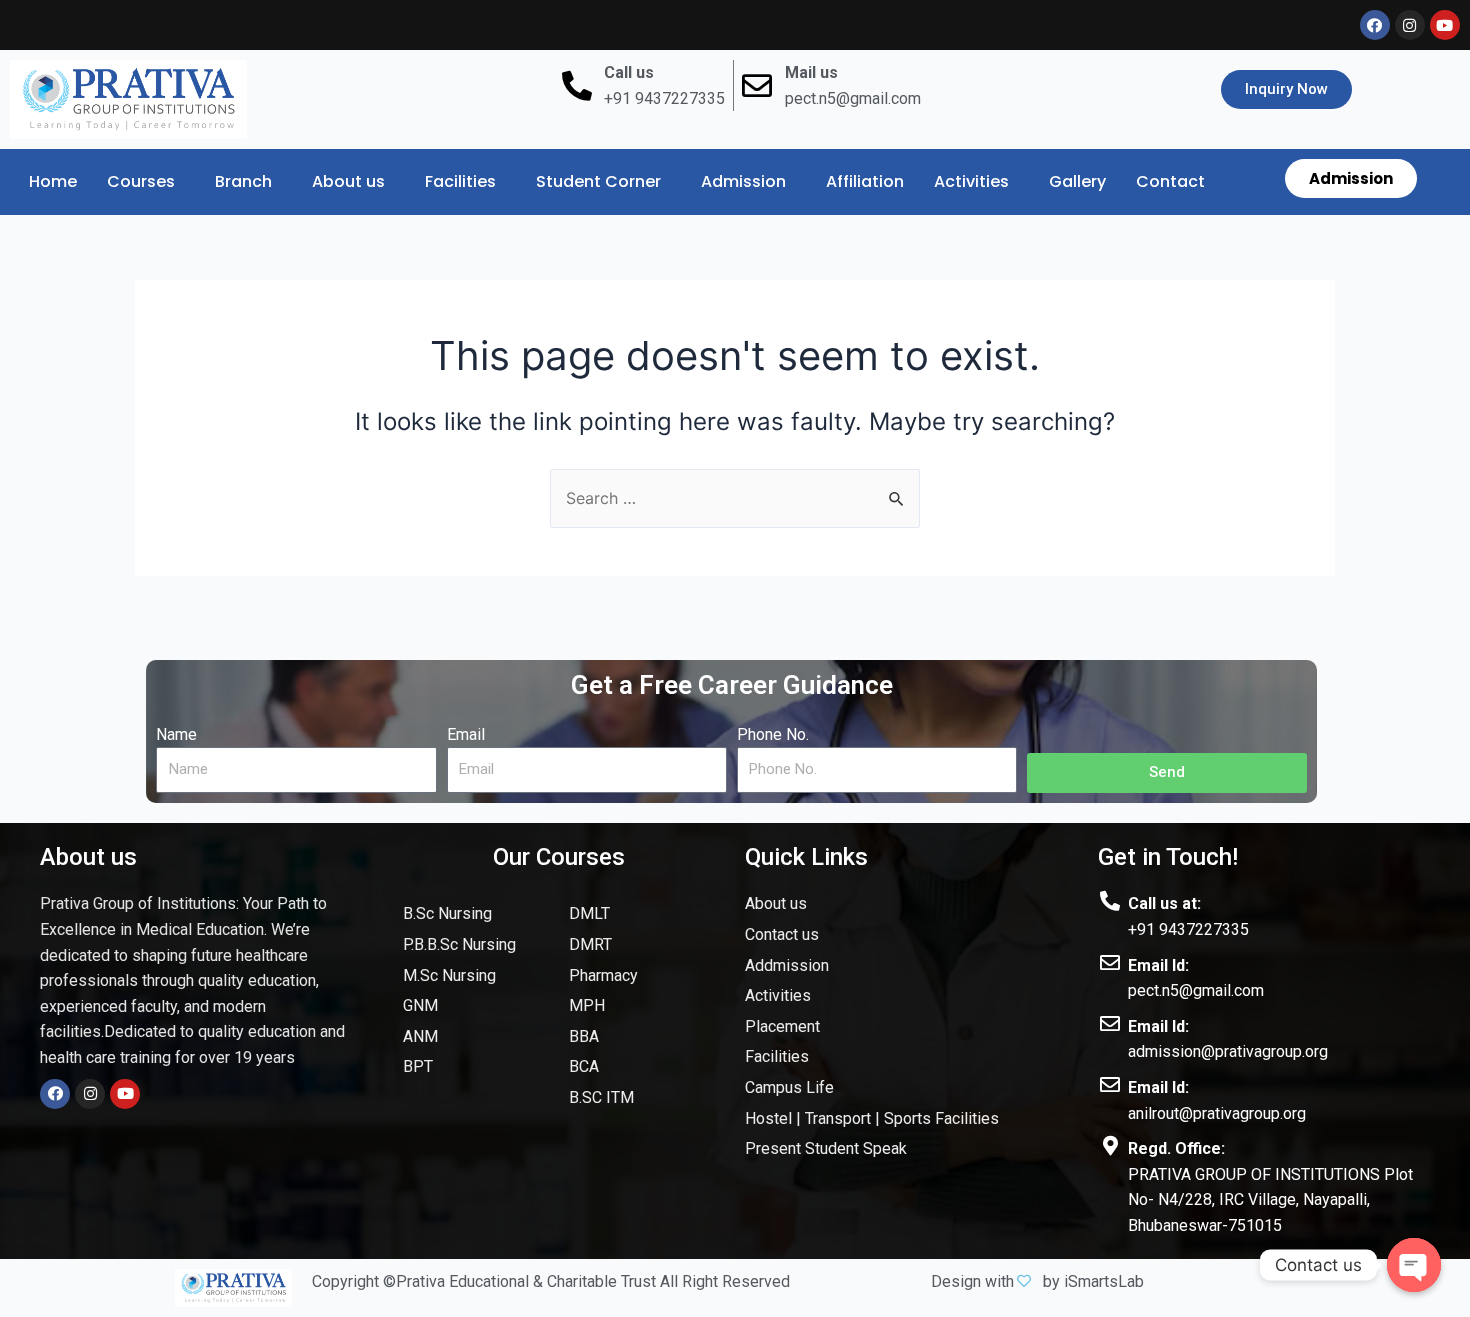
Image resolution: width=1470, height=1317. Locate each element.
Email (466, 734)
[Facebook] (55, 1094)
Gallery (1077, 181)
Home (53, 181)
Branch (243, 181)
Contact (1170, 181)
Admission (743, 181)
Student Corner (598, 181)
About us (348, 181)
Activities (971, 181)
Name (176, 734)
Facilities (460, 181)
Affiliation (865, 181)
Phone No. (773, 734)
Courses (141, 181)
